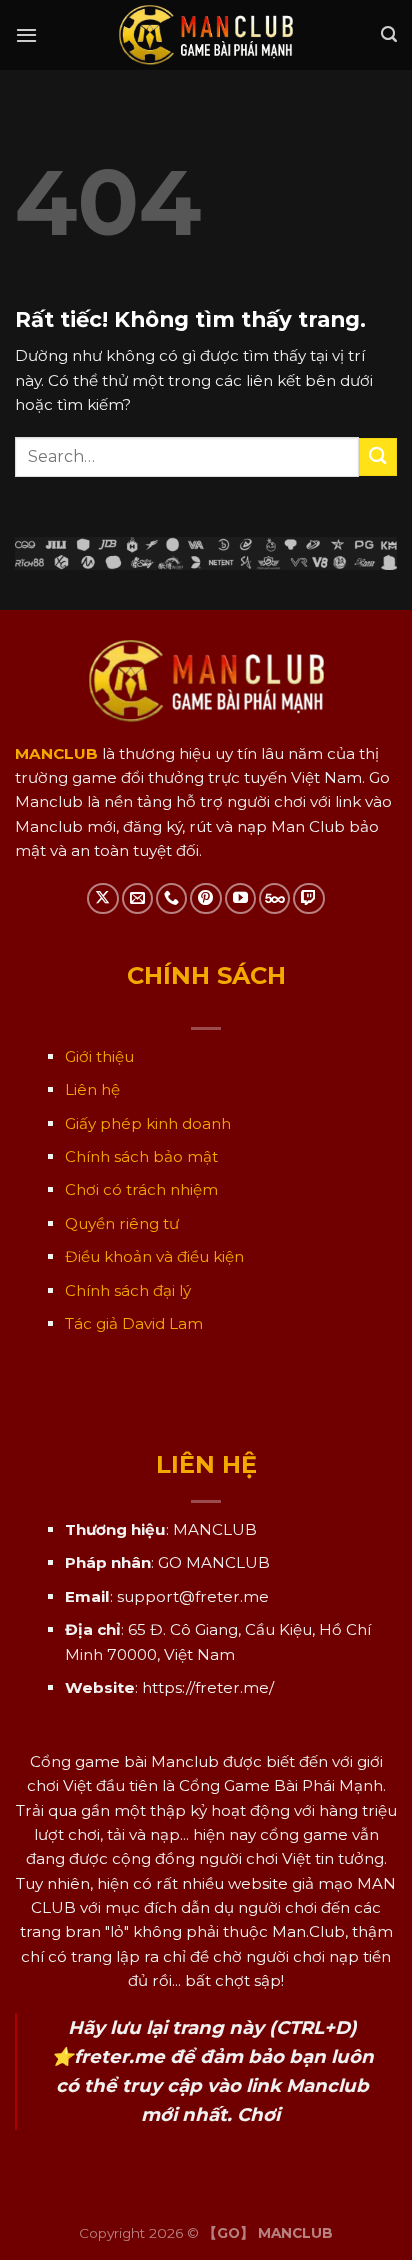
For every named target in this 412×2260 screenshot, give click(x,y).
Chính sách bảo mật (141, 1156)
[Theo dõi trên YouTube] (240, 898)
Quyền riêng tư (122, 1223)
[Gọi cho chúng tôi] (171, 898)
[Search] (389, 34)
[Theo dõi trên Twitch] (308, 898)
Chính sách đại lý (128, 1290)
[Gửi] (378, 456)
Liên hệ (92, 1089)
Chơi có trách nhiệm (141, 1189)
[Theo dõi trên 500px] (274, 898)
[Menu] (26, 35)
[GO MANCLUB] (206, 35)
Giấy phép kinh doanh (148, 1123)
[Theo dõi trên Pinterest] (205, 898)
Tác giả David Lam (134, 1323)
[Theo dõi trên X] (102, 898)
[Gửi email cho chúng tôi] (137, 898)
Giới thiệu (99, 1056)
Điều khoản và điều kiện (154, 1256)
